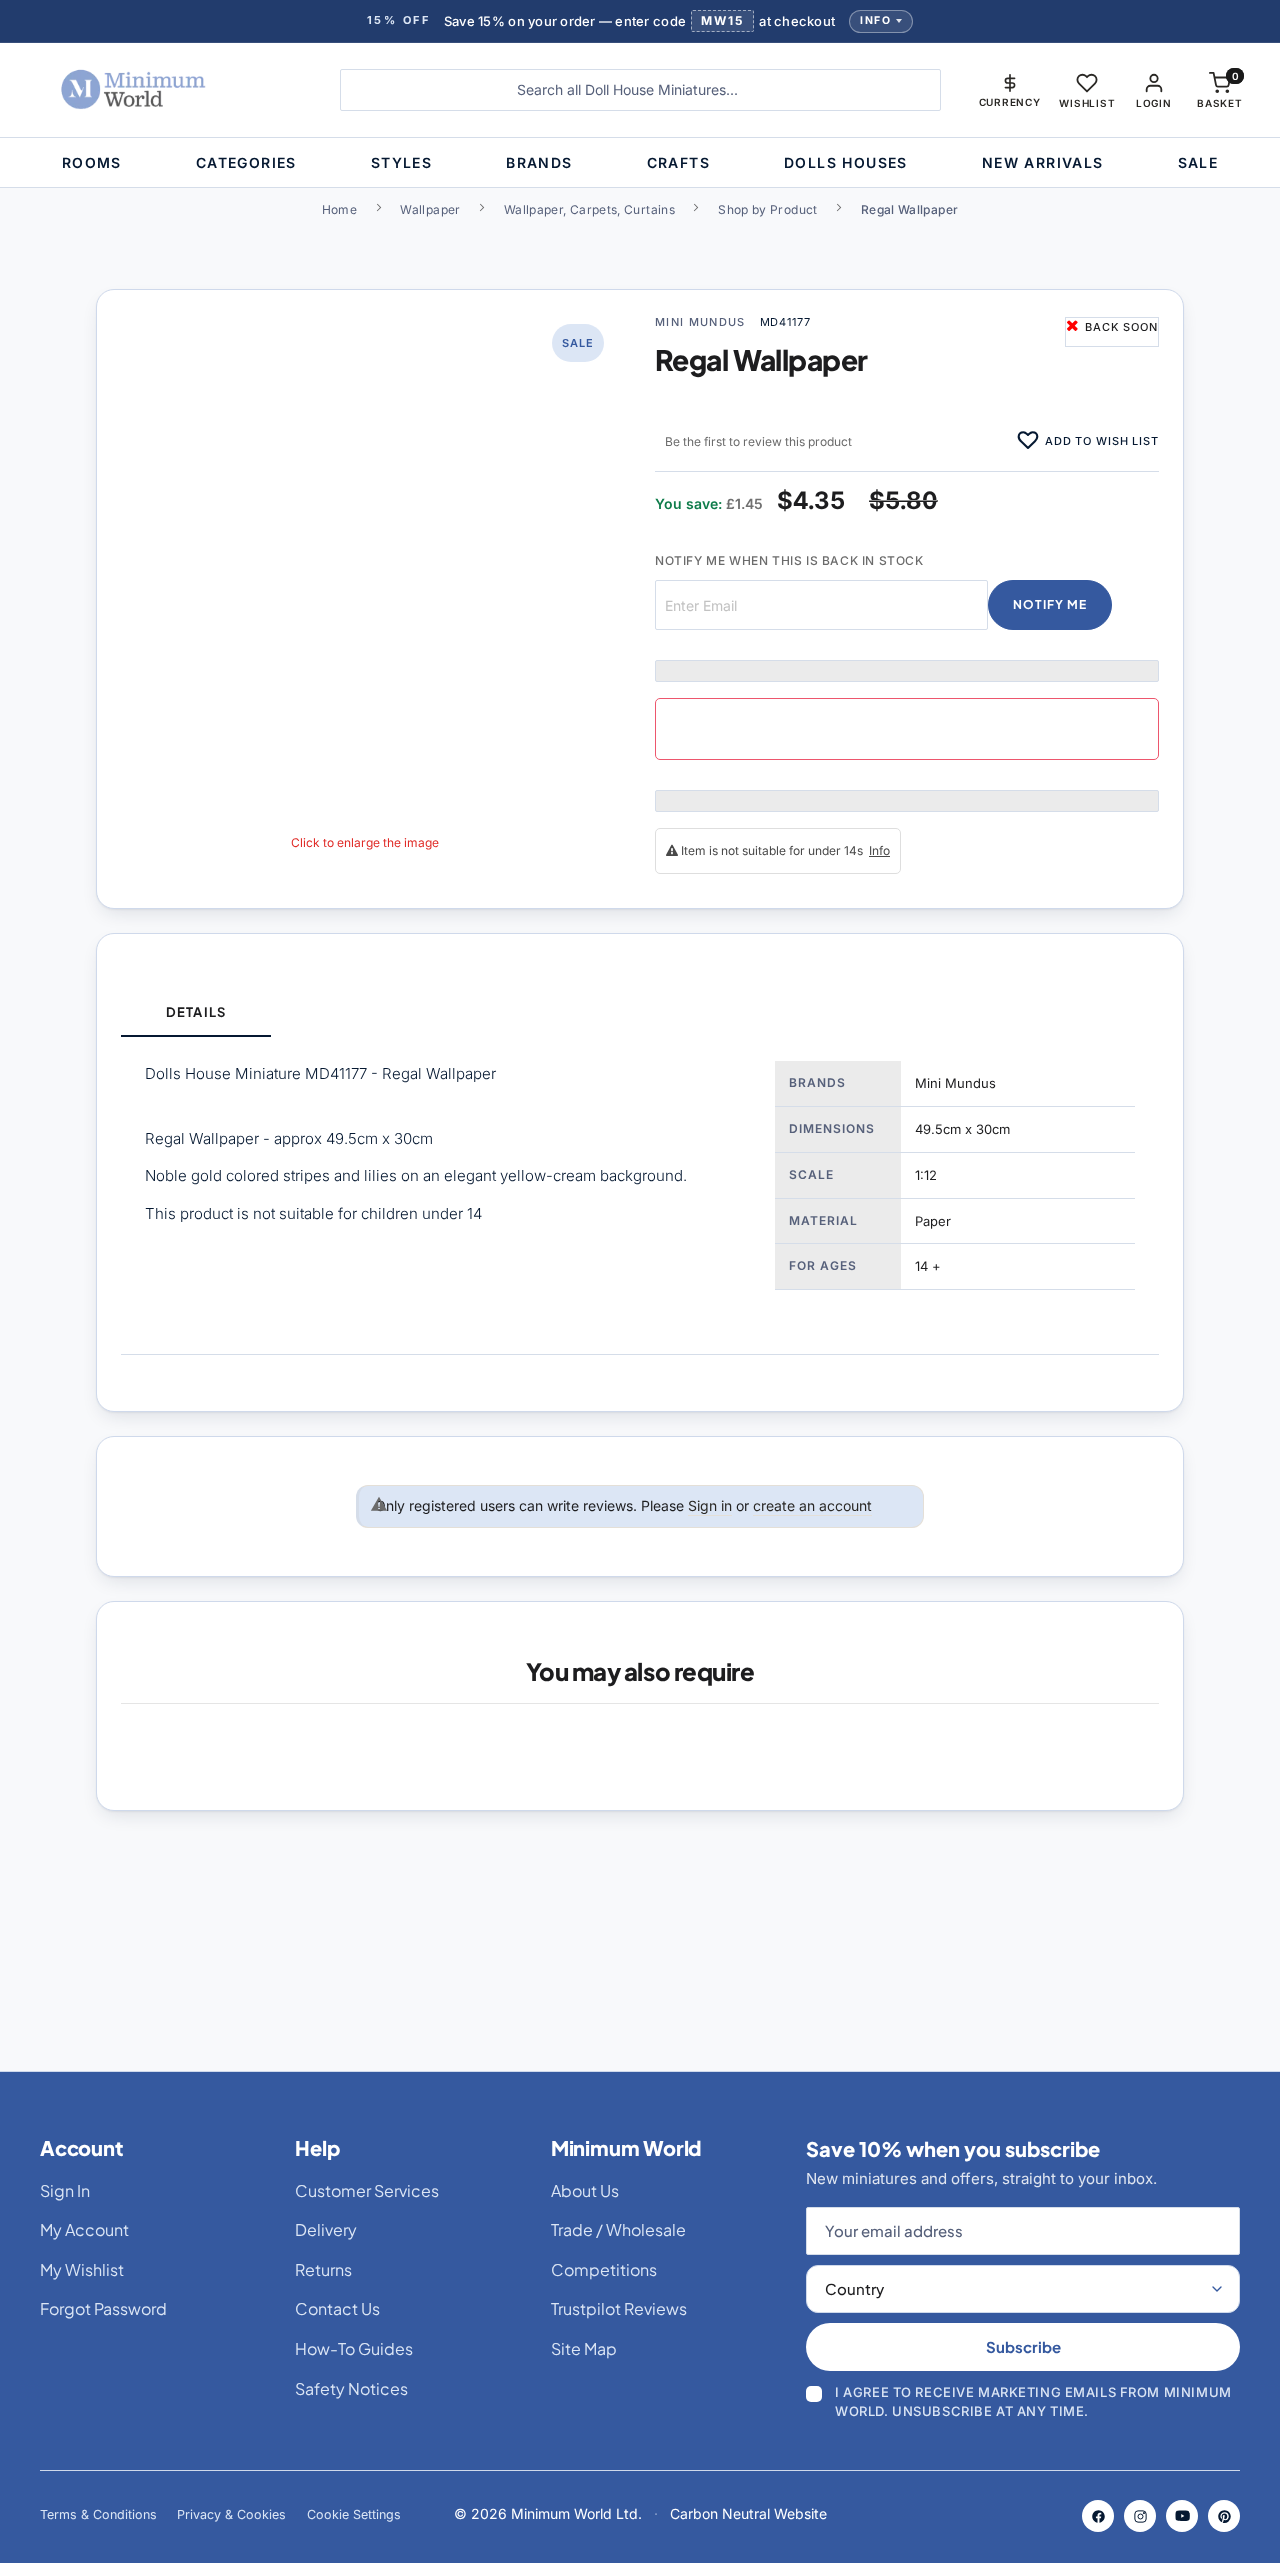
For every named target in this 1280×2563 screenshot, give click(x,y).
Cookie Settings (354, 2514)
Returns (323, 2269)
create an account (812, 1505)
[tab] (196, 1013)
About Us (585, 2190)
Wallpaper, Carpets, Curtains (589, 209)
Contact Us (337, 2308)
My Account (84, 2229)
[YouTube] (1182, 2516)
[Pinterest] (1224, 2516)
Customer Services (367, 2190)
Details (195, 1012)
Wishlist (1087, 103)
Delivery (326, 2229)
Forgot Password (103, 2308)
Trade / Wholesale (618, 2229)
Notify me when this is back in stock (789, 560)
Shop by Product (767, 209)
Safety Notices (351, 2388)
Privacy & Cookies (231, 2514)
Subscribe (1023, 2346)
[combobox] (640, 90)
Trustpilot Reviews (619, 2308)
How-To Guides (354, 2348)
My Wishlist (82, 2269)
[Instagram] (1140, 2516)
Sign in (710, 1505)
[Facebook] (1098, 2516)
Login (1154, 103)
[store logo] (167, 90)
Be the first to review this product (758, 441)
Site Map (584, 2348)
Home (339, 209)
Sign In (65, 2190)
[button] (1010, 90)
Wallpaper (430, 209)
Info (875, 20)
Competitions (604, 2269)
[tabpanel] (640, 1195)
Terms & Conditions (98, 2514)
